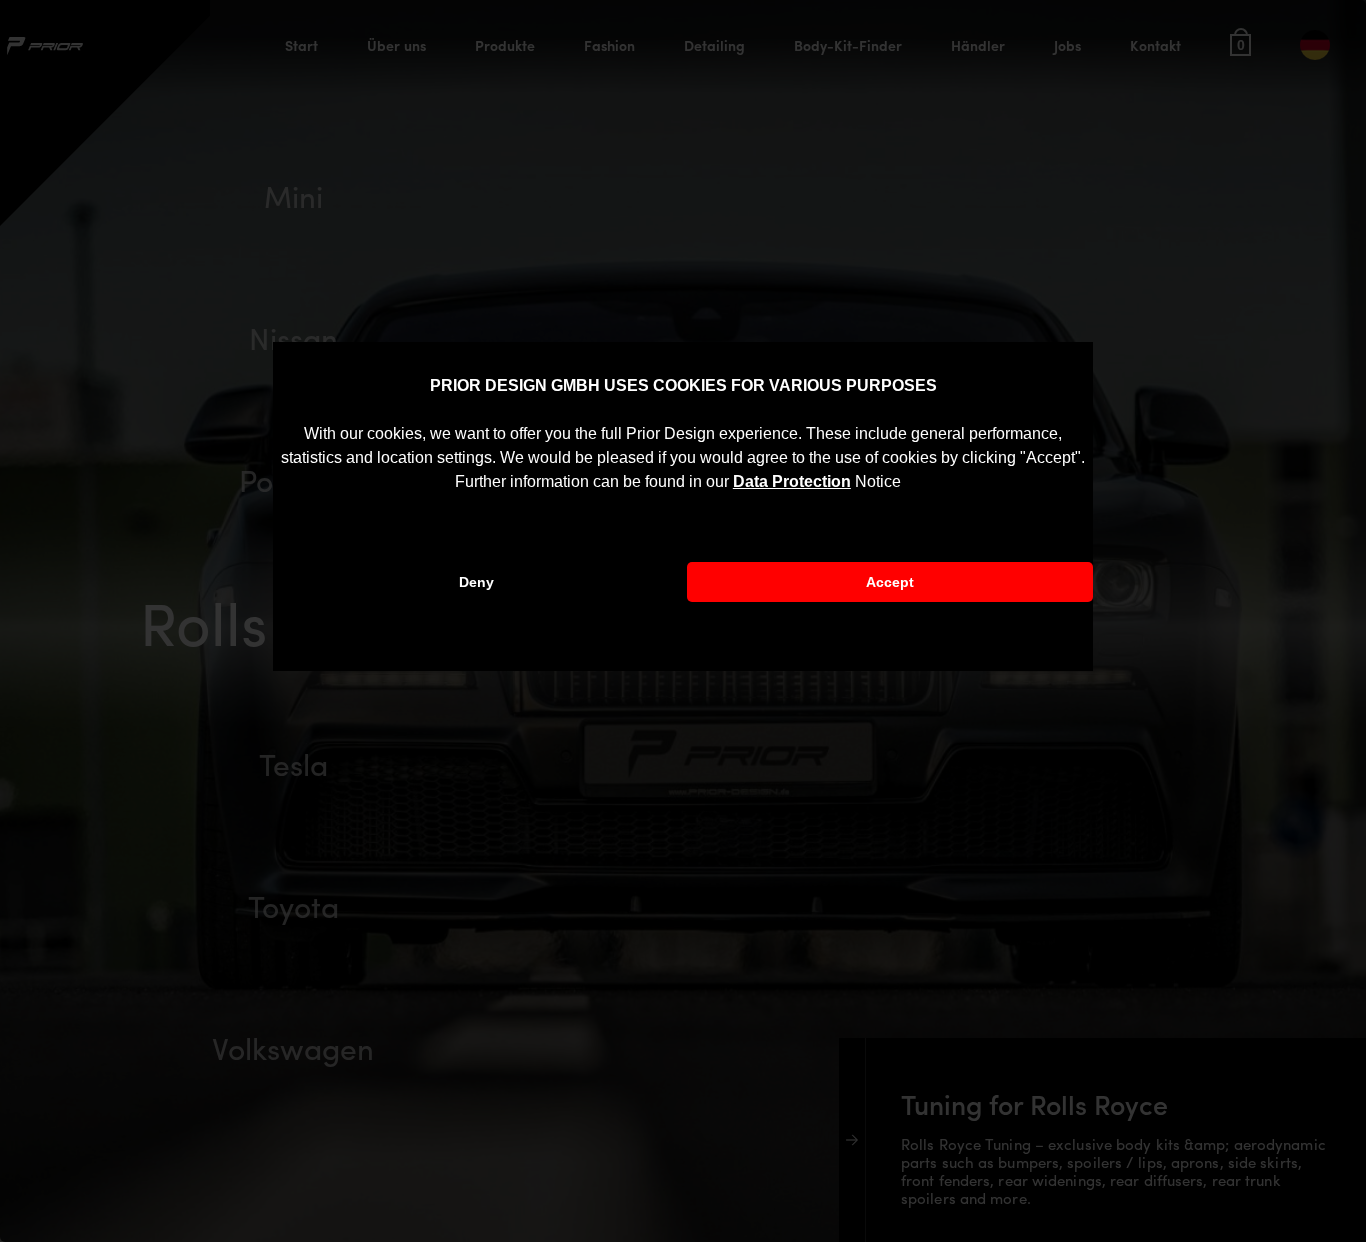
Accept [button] (890, 582)
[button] (908, 483)
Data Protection (792, 481)
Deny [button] (476, 582)
